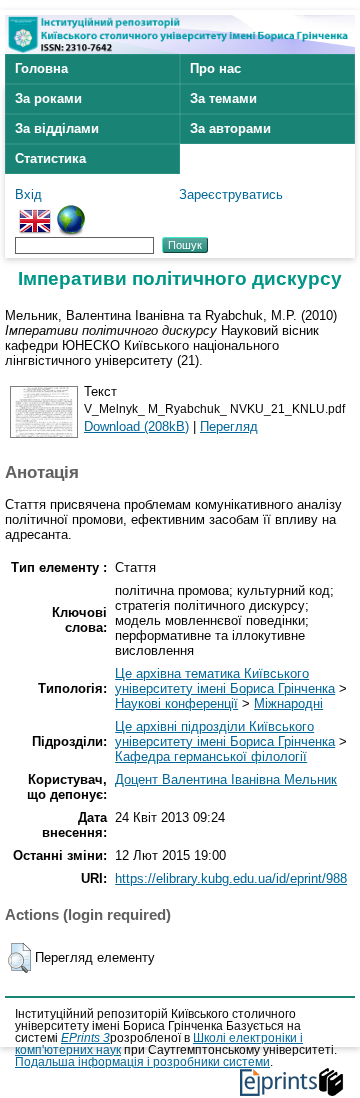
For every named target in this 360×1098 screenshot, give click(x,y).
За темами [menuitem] (223, 98)
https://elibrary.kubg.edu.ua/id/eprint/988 (231, 878)
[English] (35, 212)
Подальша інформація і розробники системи (142, 1062)
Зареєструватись (231, 194)
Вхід (28, 194)
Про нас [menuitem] (215, 68)
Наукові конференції (176, 703)
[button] (19, 958)
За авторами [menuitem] (230, 128)
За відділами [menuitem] (57, 128)
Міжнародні (288, 703)
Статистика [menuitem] (50, 158)
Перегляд (229, 426)
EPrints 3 (85, 1038)
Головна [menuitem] (41, 68)
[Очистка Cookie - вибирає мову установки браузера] (71, 212)
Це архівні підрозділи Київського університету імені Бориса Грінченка (225, 734)
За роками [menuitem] (48, 98)
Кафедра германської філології (211, 756)
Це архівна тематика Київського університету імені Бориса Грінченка (225, 681)
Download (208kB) (136, 426)
